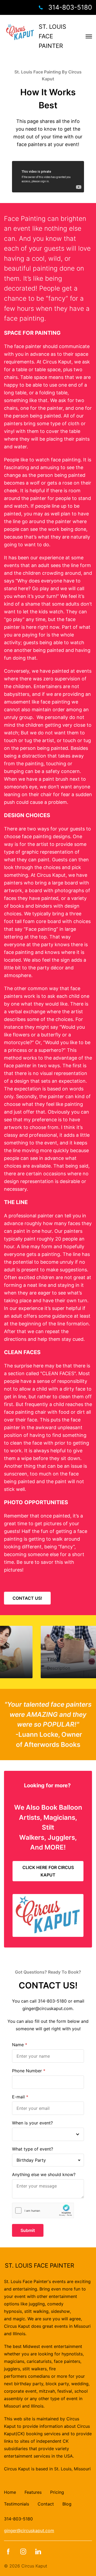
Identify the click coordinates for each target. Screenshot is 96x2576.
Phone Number (27, 2071)
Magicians (59, 1817)
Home (10, 2492)
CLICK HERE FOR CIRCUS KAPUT (48, 1871)
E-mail (18, 2097)
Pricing (57, 2492)
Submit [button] (28, 2230)
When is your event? (32, 2123)
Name (18, 2045)
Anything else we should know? (44, 2174)
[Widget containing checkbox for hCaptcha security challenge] (43, 2211)
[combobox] (48, 2160)
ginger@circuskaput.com (29, 2530)
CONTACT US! (27, 1598)
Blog (67, 2504)
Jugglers (61, 1837)
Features (33, 2492)
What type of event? (33, 2149)
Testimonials (17, 2504)
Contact (46, 2504)
